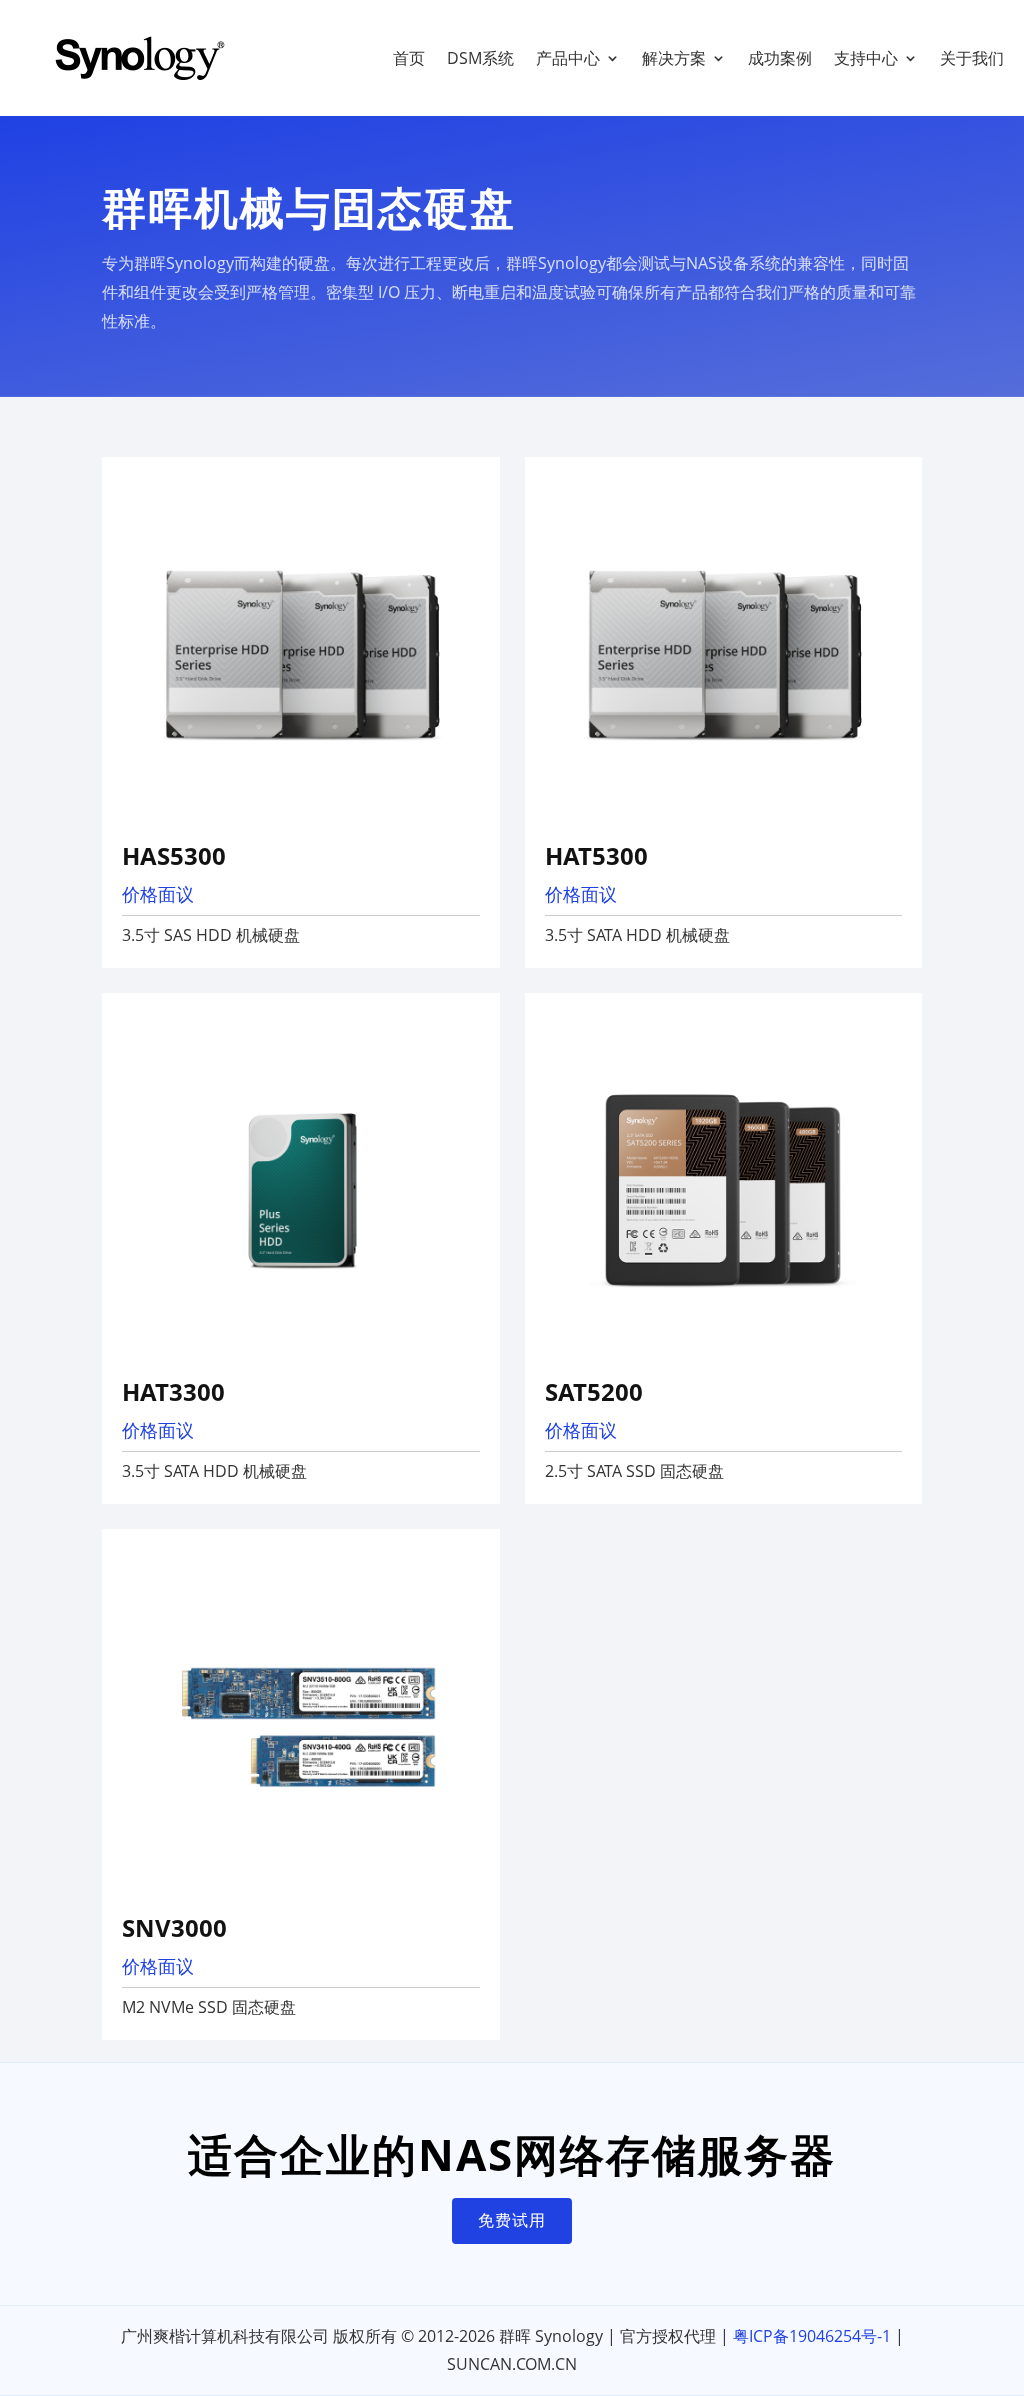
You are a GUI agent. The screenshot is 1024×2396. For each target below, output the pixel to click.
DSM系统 (480, 58)
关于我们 (972, 58)
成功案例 (780, 58)
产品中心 (568, 58)
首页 (409, 58)
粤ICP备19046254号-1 (812, 2336)
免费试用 (512, 2220)
